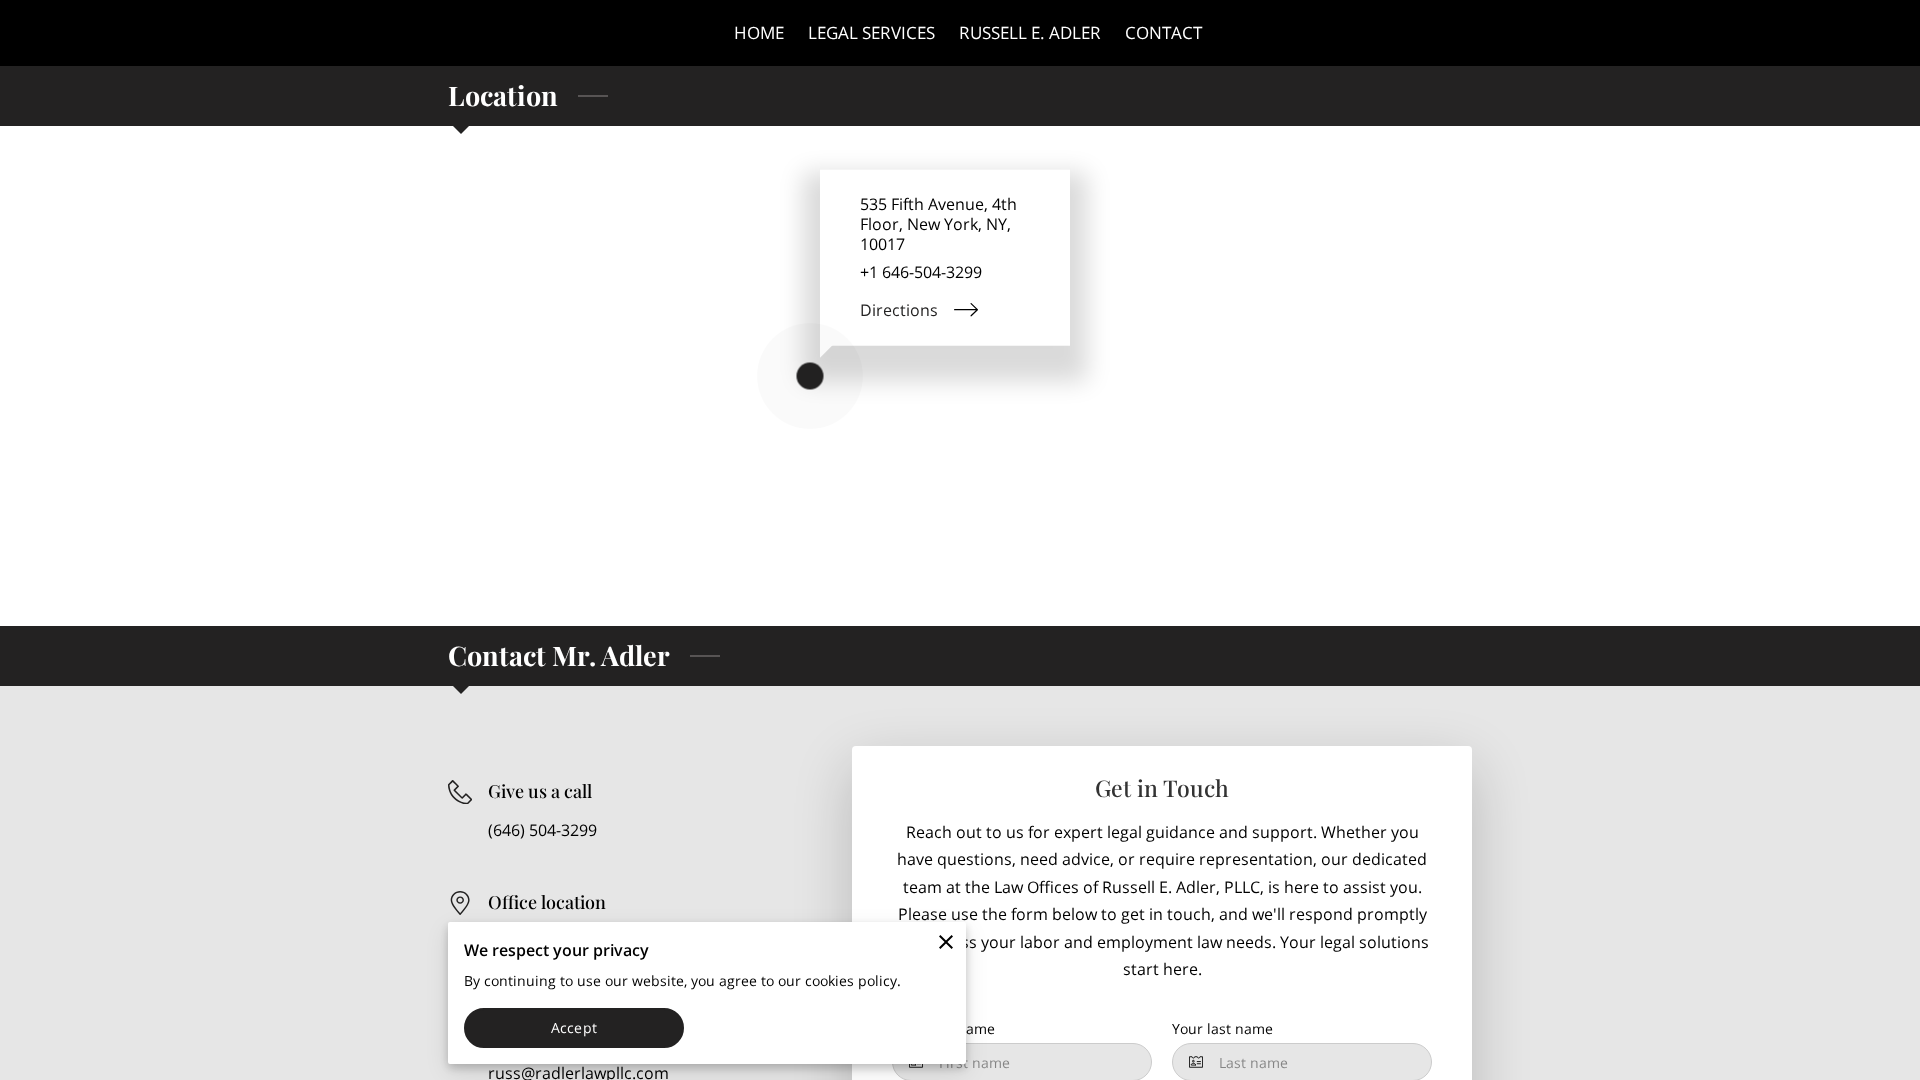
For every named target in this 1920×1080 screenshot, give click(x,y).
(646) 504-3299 (542, 830)
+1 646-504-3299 (921, 272)
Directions (899, 310)
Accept (574, 1027)
